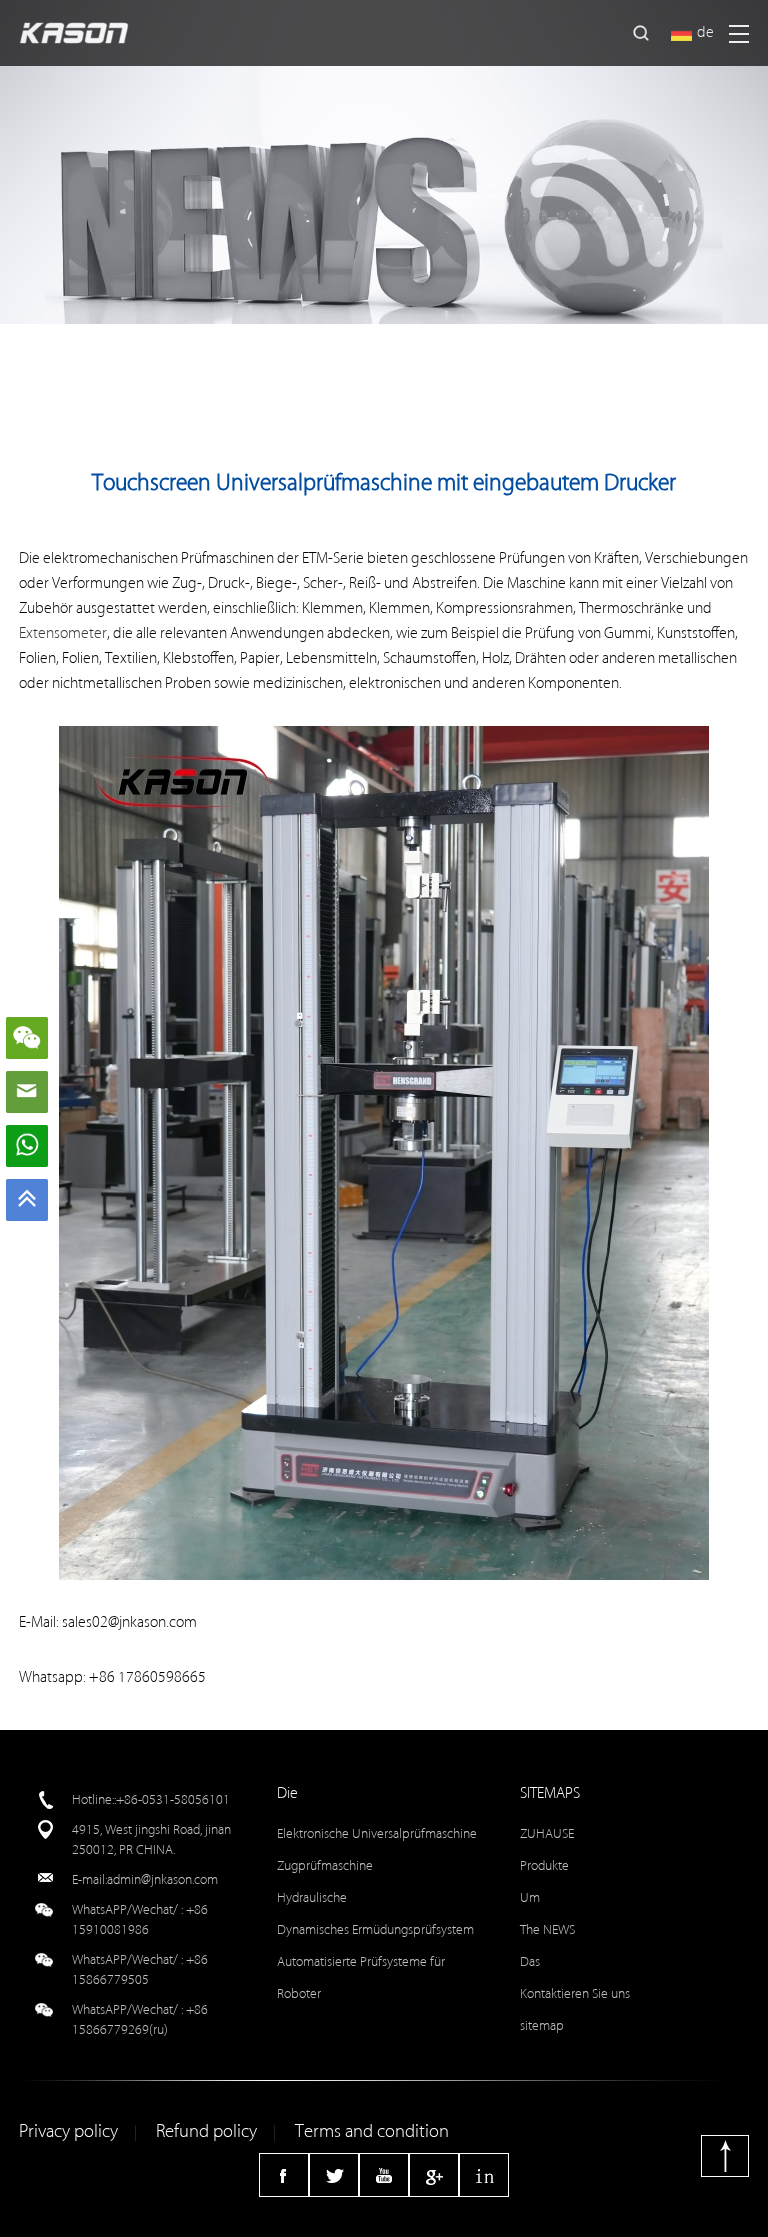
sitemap (542, 2025)
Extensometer (63, 633)
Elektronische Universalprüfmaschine (377, 1833)
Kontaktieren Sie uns (575, 1993)
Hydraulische (312, 1897)
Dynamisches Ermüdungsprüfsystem (375, 1929)
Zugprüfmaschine (325, 1865)
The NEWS (547, 1929)
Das (530, 1961)
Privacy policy (68, 2131)
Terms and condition (372, 2131)
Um (530, 1897)
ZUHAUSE (547, 1833)
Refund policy (206, 2131)
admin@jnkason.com (162, 1879)
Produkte (544, 1865)
